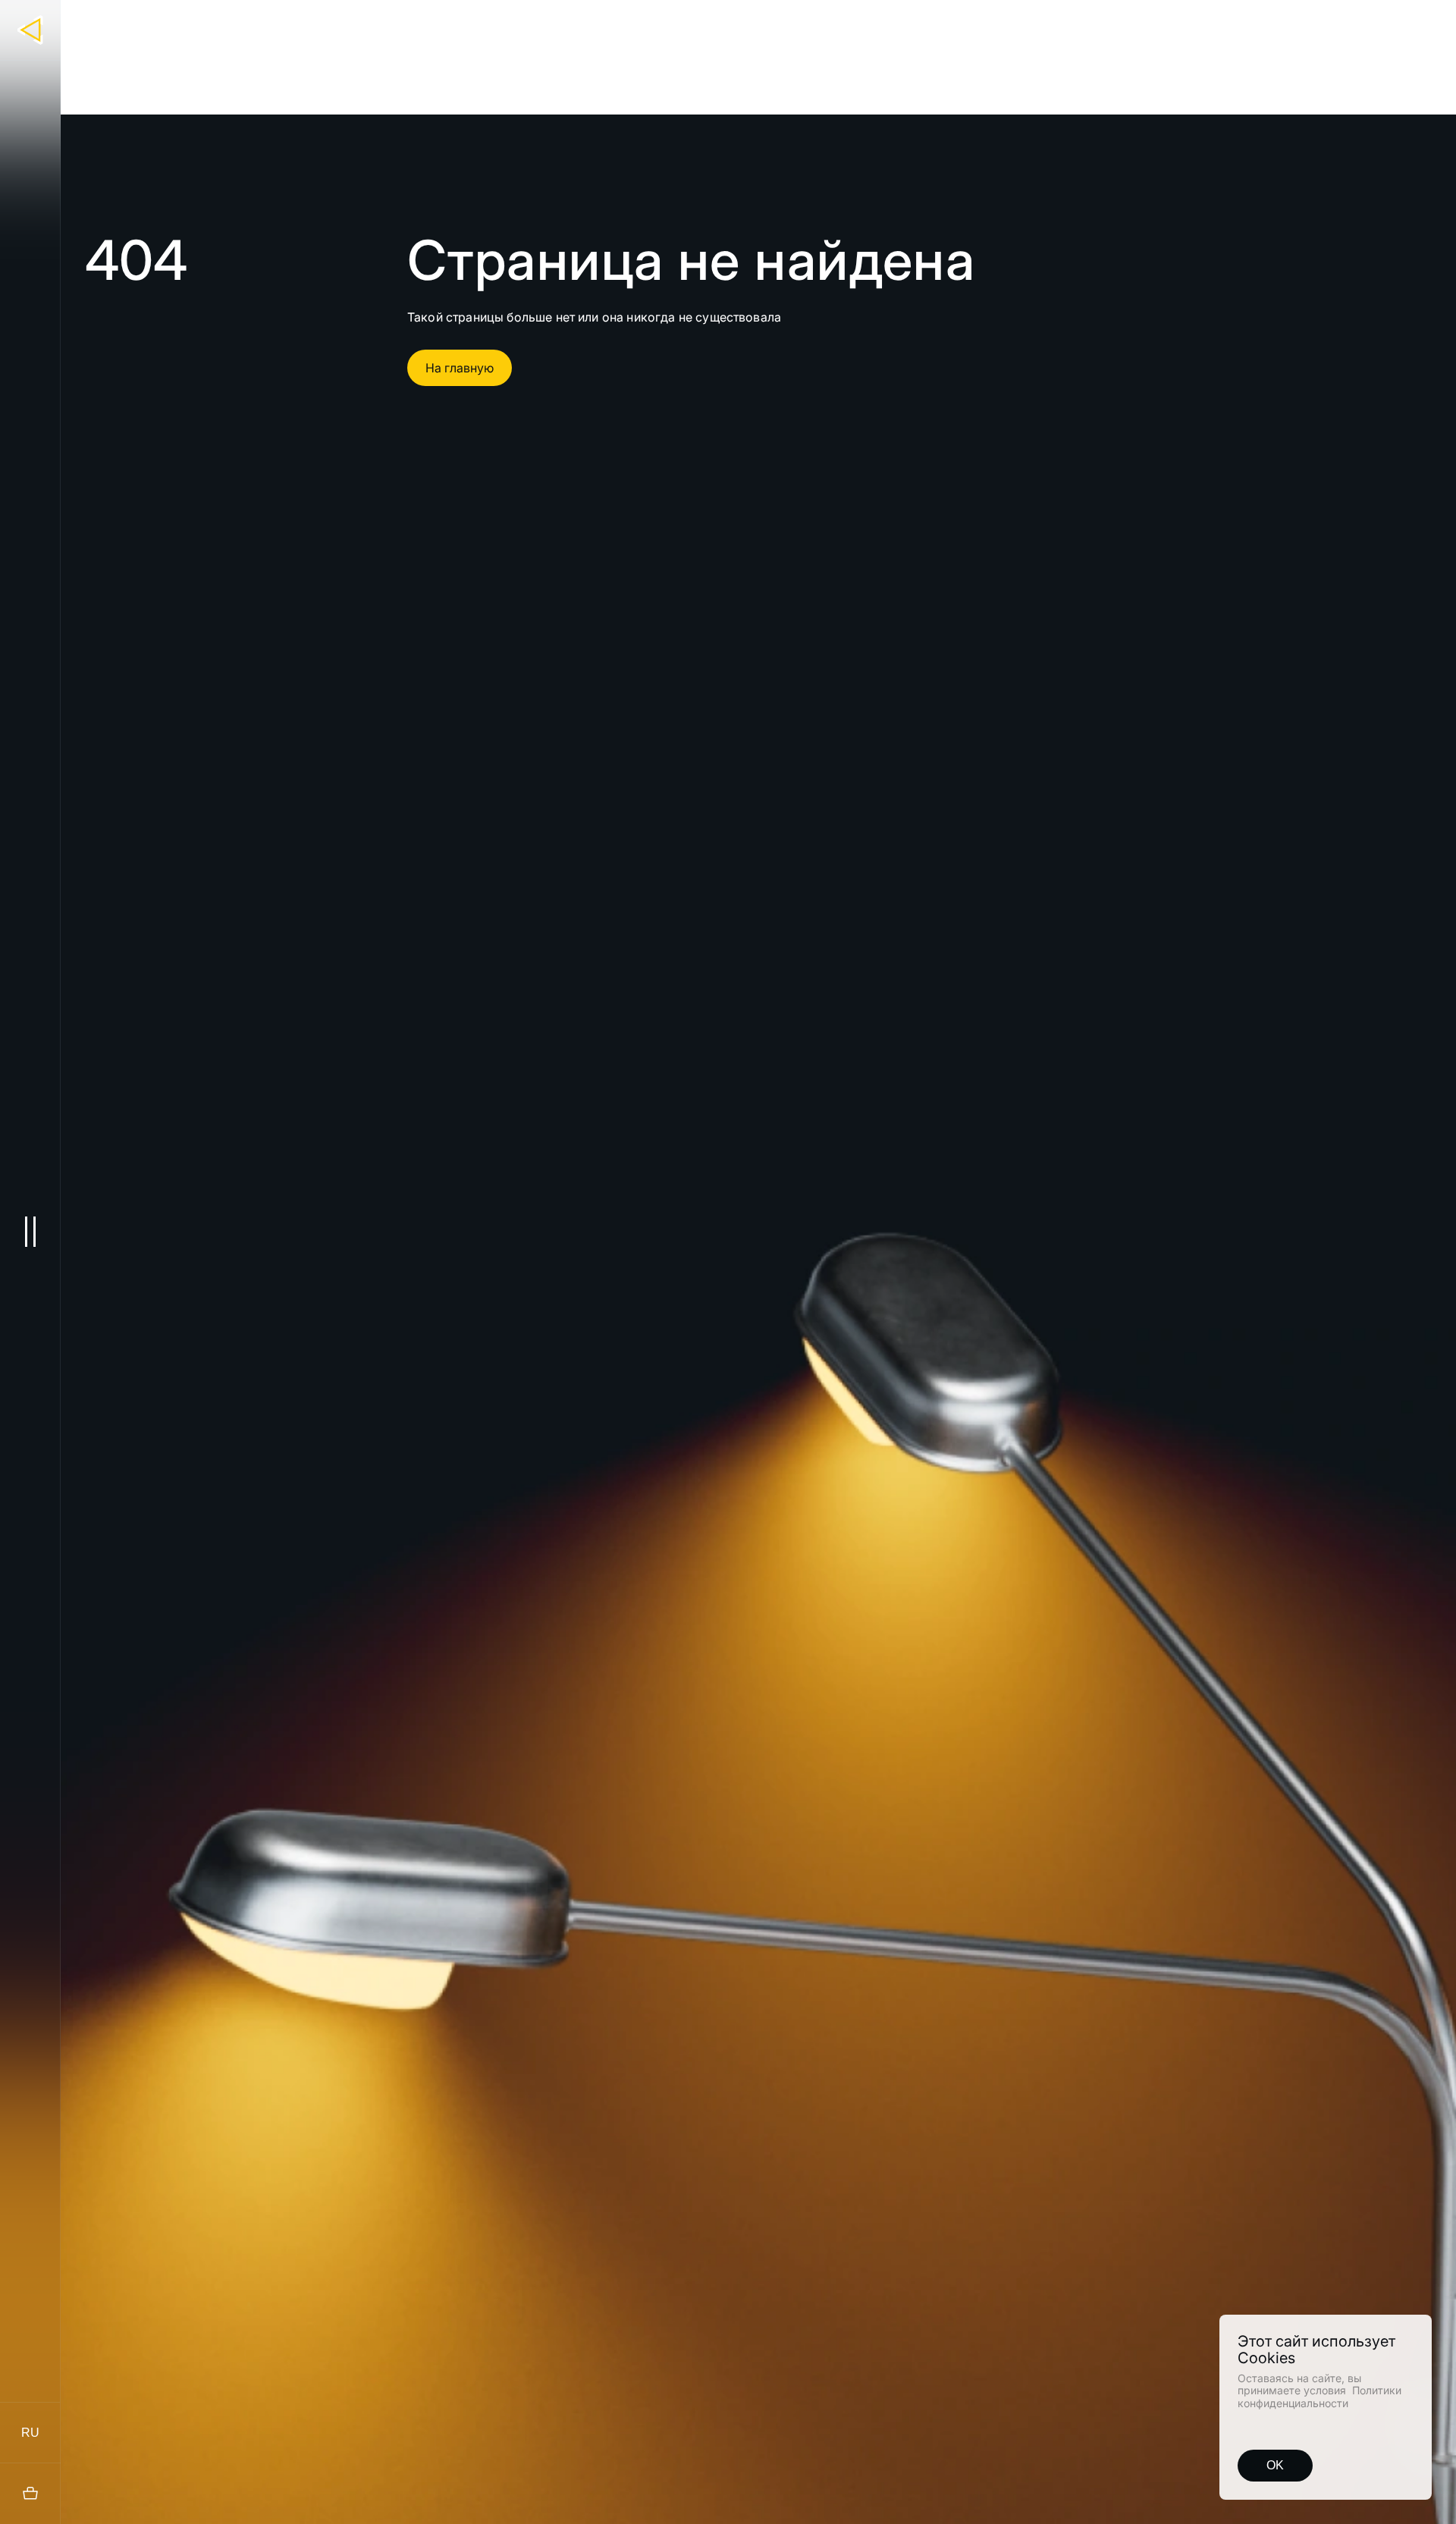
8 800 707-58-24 (1360, 24)
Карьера (1017, 20)
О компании (939, 20)
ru (30, 2433)
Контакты (1089, 20)
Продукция (683, 20)
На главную (460, 368)
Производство (778, 20)
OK (1275, 2465)
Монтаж (862, 20)
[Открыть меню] (30, 1231)
